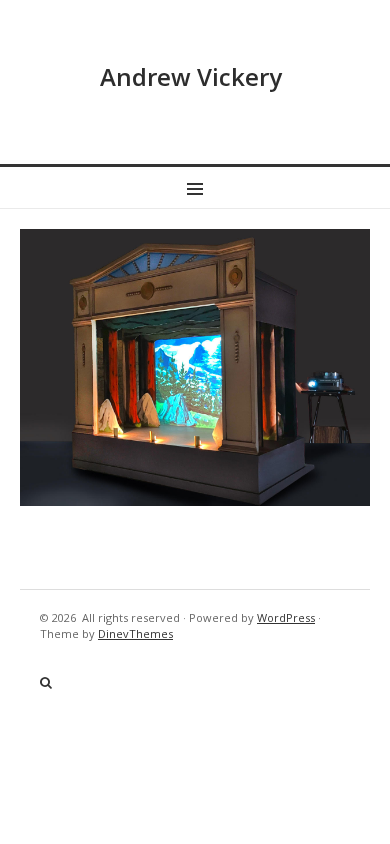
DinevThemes (135, 633)
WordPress (286, 617)
